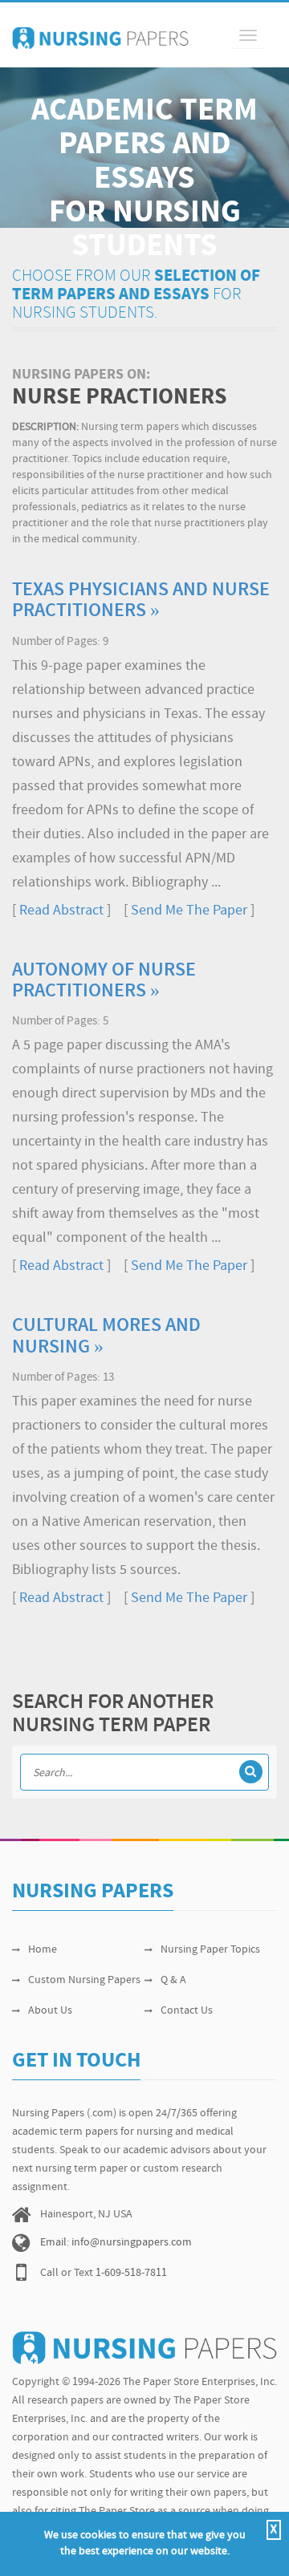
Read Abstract (61, 911)
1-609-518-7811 (131, 2273)
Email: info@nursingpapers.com (116, 2243)
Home (43, 1950)
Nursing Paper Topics (210, 1950)
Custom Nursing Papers (84, 1980)
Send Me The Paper (189, 911)
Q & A (173, 1980)
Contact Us (187, 2011)
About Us (50, 2011)
